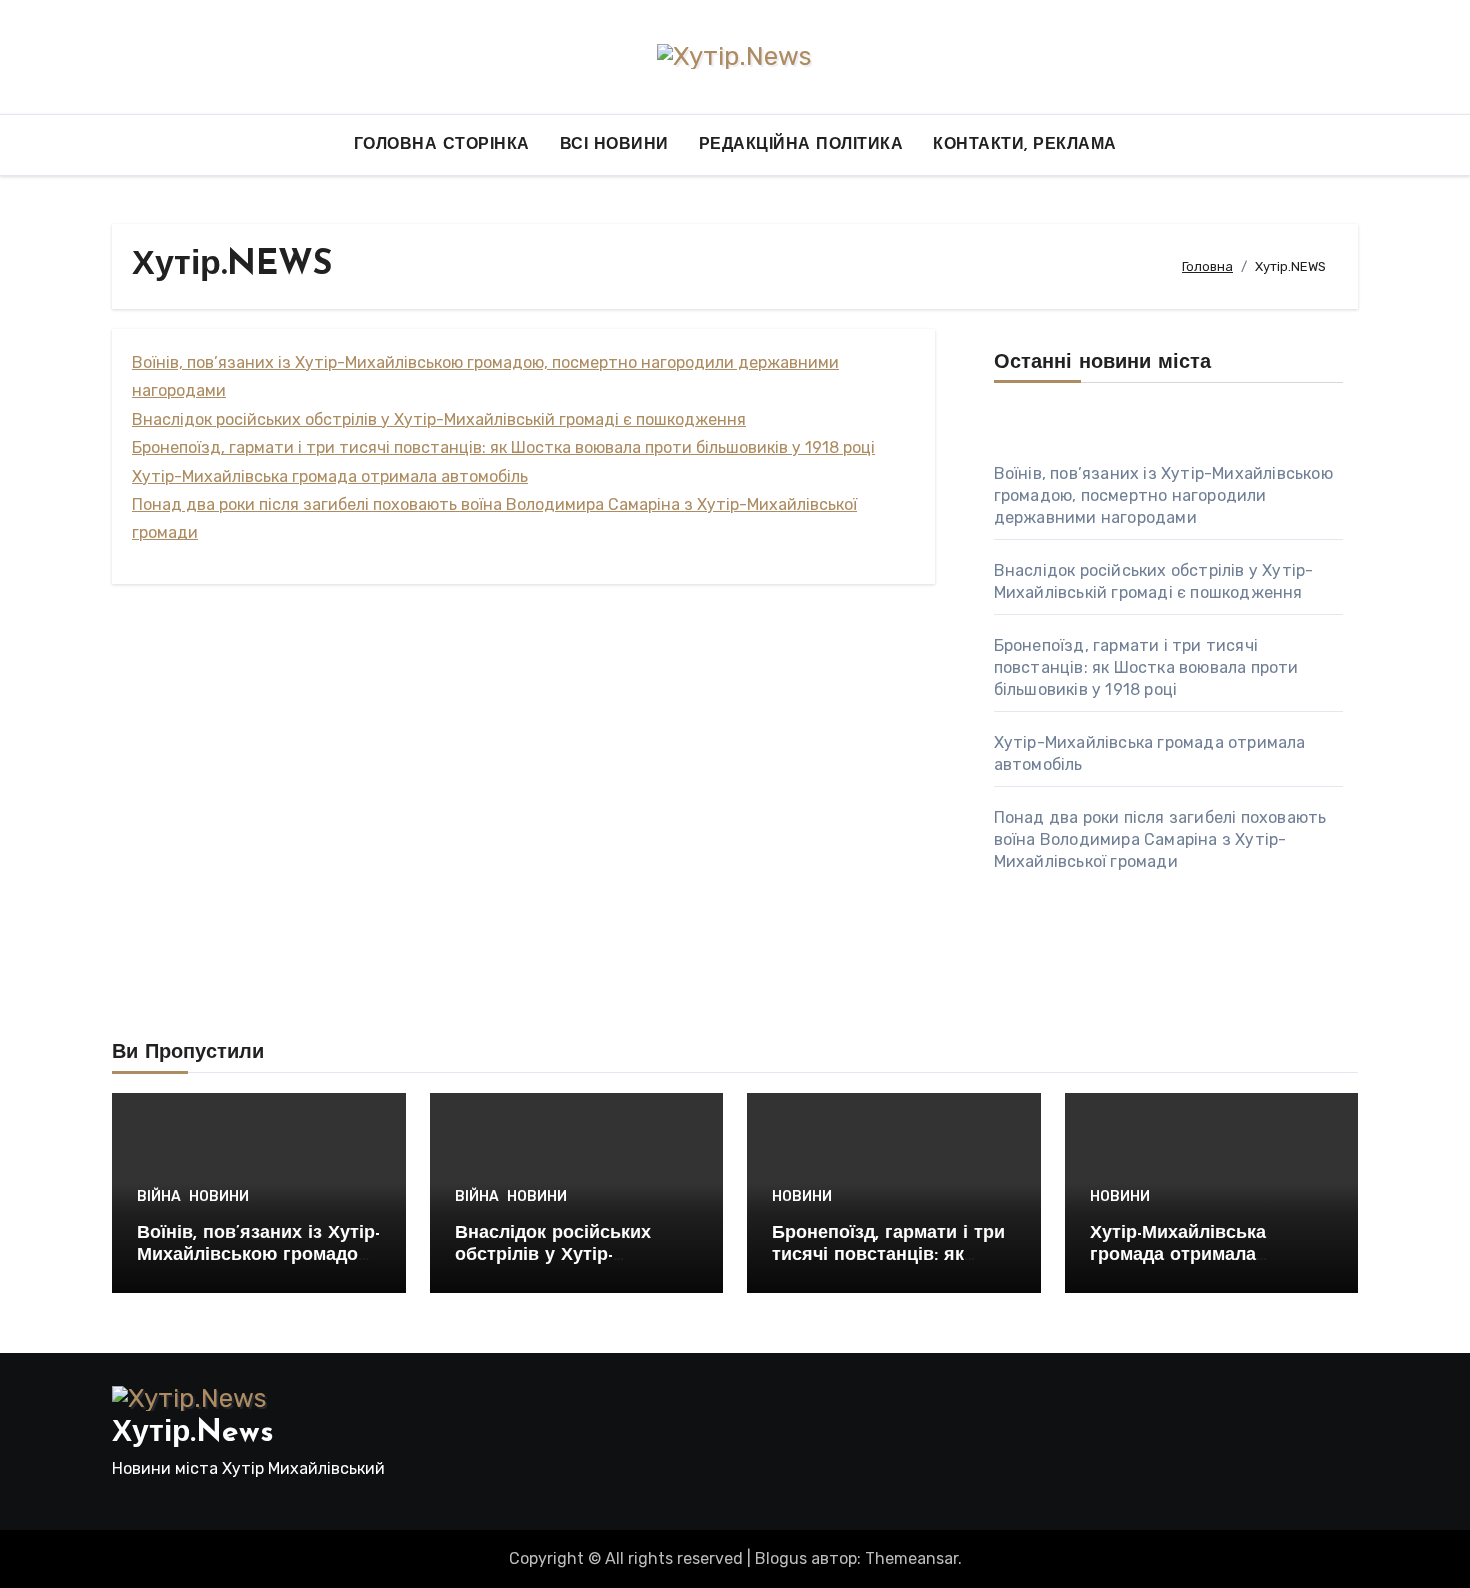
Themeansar (911, 1558)
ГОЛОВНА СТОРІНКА (442, 145)
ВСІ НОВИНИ (614, 145)
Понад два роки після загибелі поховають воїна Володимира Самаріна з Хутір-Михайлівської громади (1160, 839)
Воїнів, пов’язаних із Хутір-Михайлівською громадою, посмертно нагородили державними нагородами (1163, 495)
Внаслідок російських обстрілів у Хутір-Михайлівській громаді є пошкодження (439, 419)
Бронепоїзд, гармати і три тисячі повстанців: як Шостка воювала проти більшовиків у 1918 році (503, 447)
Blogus (781, 1558)
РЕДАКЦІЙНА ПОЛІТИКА (801, 145)
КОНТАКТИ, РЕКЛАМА (1025, 145)
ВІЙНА (159, 1197)
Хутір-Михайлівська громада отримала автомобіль (330, 476)
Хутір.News (193, 1433)
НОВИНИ (219, 1197)
